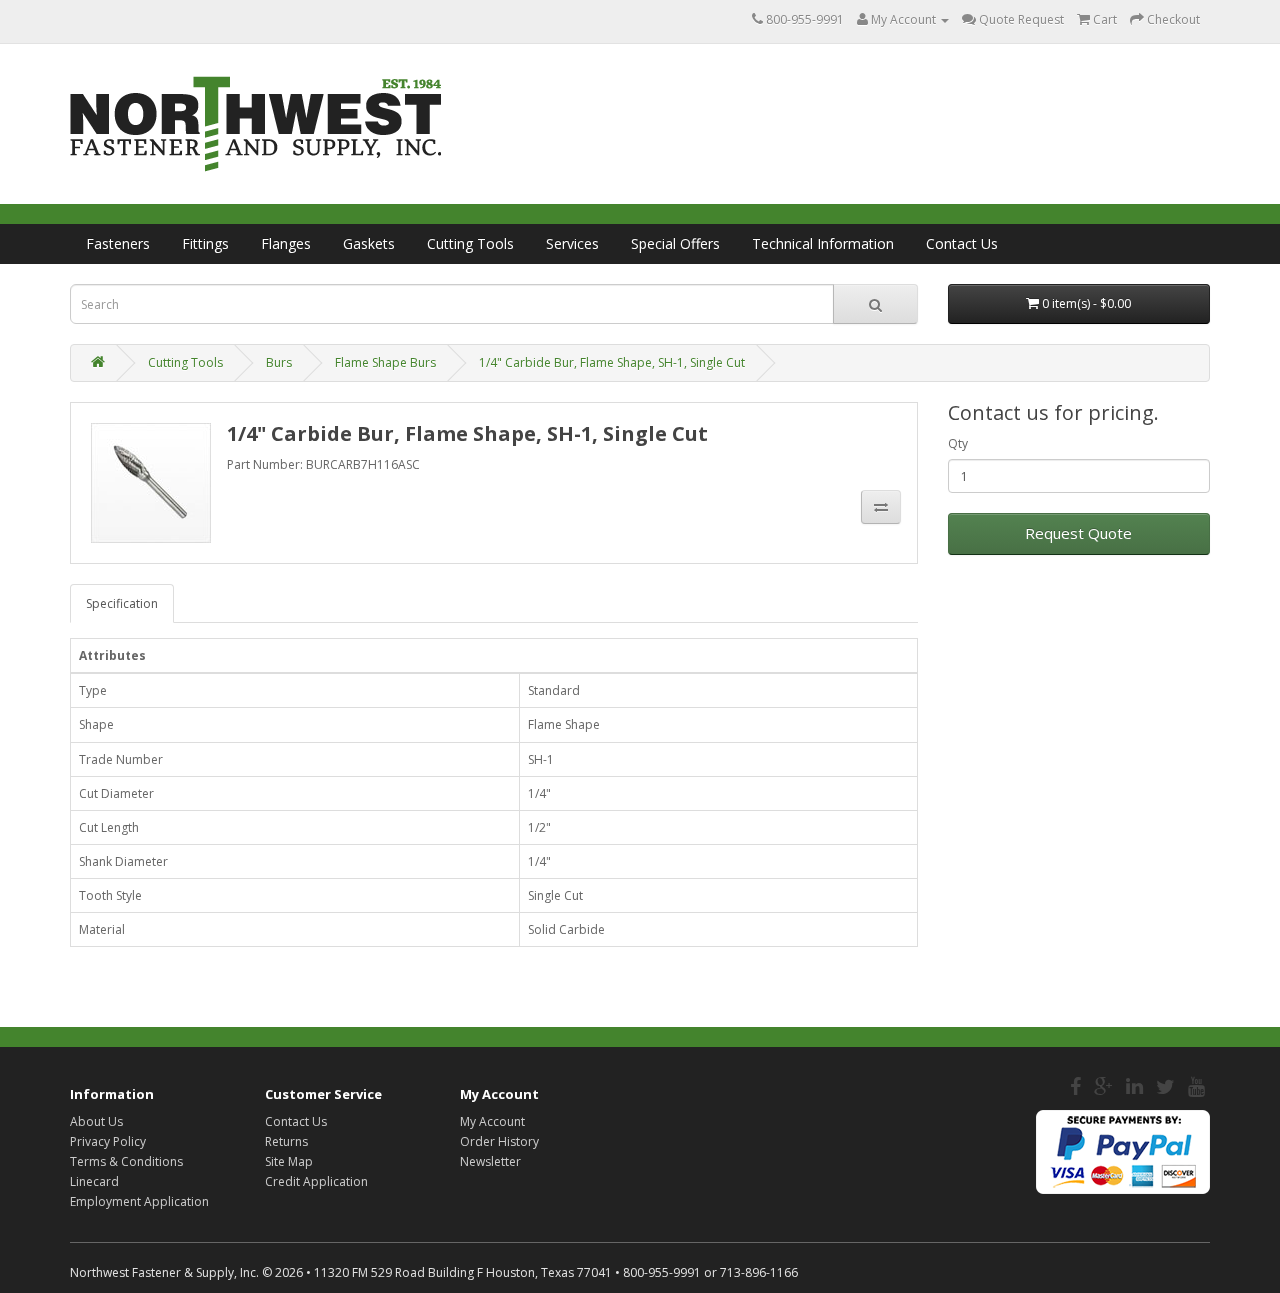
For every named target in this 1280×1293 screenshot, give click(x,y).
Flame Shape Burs (385, 362)
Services (572, 243)
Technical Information (823, 243)
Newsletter (490, 1161)
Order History (499, 1141)
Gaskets (369, 243)
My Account (492, 1121)
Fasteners (118, 243)
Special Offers (675, 243)
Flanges (286, 243)
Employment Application (139, 1201)
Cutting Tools (470, 243)
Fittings (205, 243)
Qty (958, 443)
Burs (279, 362)
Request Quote (1078, 533)
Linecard (94, 1181)
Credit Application (316, 1181)
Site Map (289, 1161)
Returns (286, 1141)
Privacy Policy (108, 1141)
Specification (122, 603)
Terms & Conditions (126, 1161)
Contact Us (962, 243)
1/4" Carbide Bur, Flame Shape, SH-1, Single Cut (612, 362)
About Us (96, 1121)
